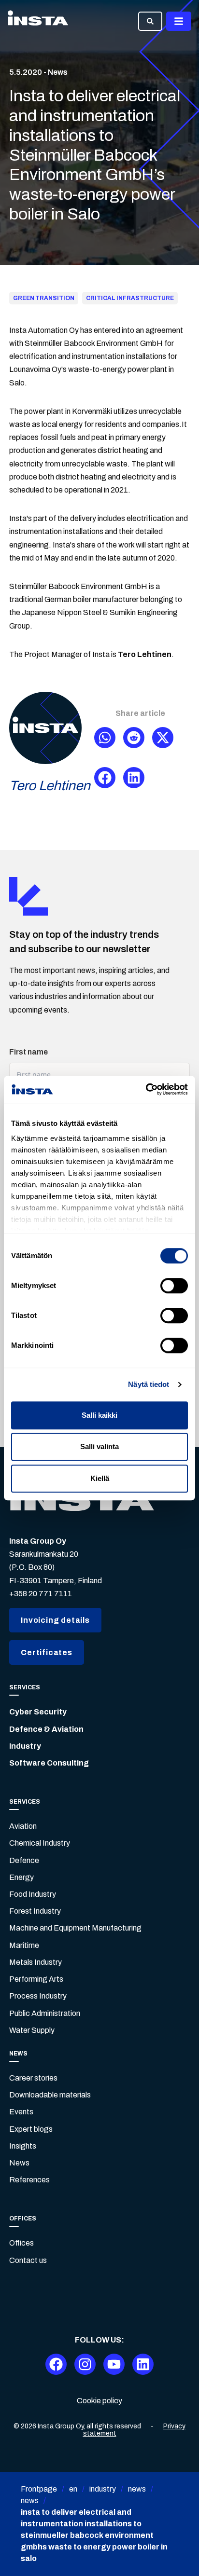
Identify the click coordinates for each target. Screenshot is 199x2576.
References (29, 2180)
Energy (21, 1877)
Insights (23, 2146)
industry (103, 2489)
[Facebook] (56, 2364)
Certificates (47, 1652)
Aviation (23, 1826)
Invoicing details (55, 1620)
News (19, 2163)
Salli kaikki (99, 1415)
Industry (25, 1746)
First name (28, 1052)
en (73, 2489)
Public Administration (45, 2013)
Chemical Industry (40, 1843)
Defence (24, 1860)
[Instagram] (85, 2364)
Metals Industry (36, 1962)
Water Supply (32, 2030)
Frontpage (39, 2489)
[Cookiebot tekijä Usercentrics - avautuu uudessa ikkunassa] (146, 1089)
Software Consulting (49, 1763)
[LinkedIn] (143, 2364)
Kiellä (100, 1478)
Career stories (33, 2078)
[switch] (174, 1286)
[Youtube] (114, 2364)
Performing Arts (36, 1979)
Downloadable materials (50, 2095)
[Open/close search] (150, 21)
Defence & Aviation (46, 1729)
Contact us (28, 2260)
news (137, 2489)
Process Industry (38, 1996)
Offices (21, 2243)
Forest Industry (35, 1911)
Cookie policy (99, 2401)
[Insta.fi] (38, 21)
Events (21, 2112)
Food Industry (33, 1894)
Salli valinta (99, 1446)
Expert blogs (31, 2129)
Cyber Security (38, 1712)
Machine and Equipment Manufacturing (75, 1928)
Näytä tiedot (149, 1384)
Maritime (24, 1945)
